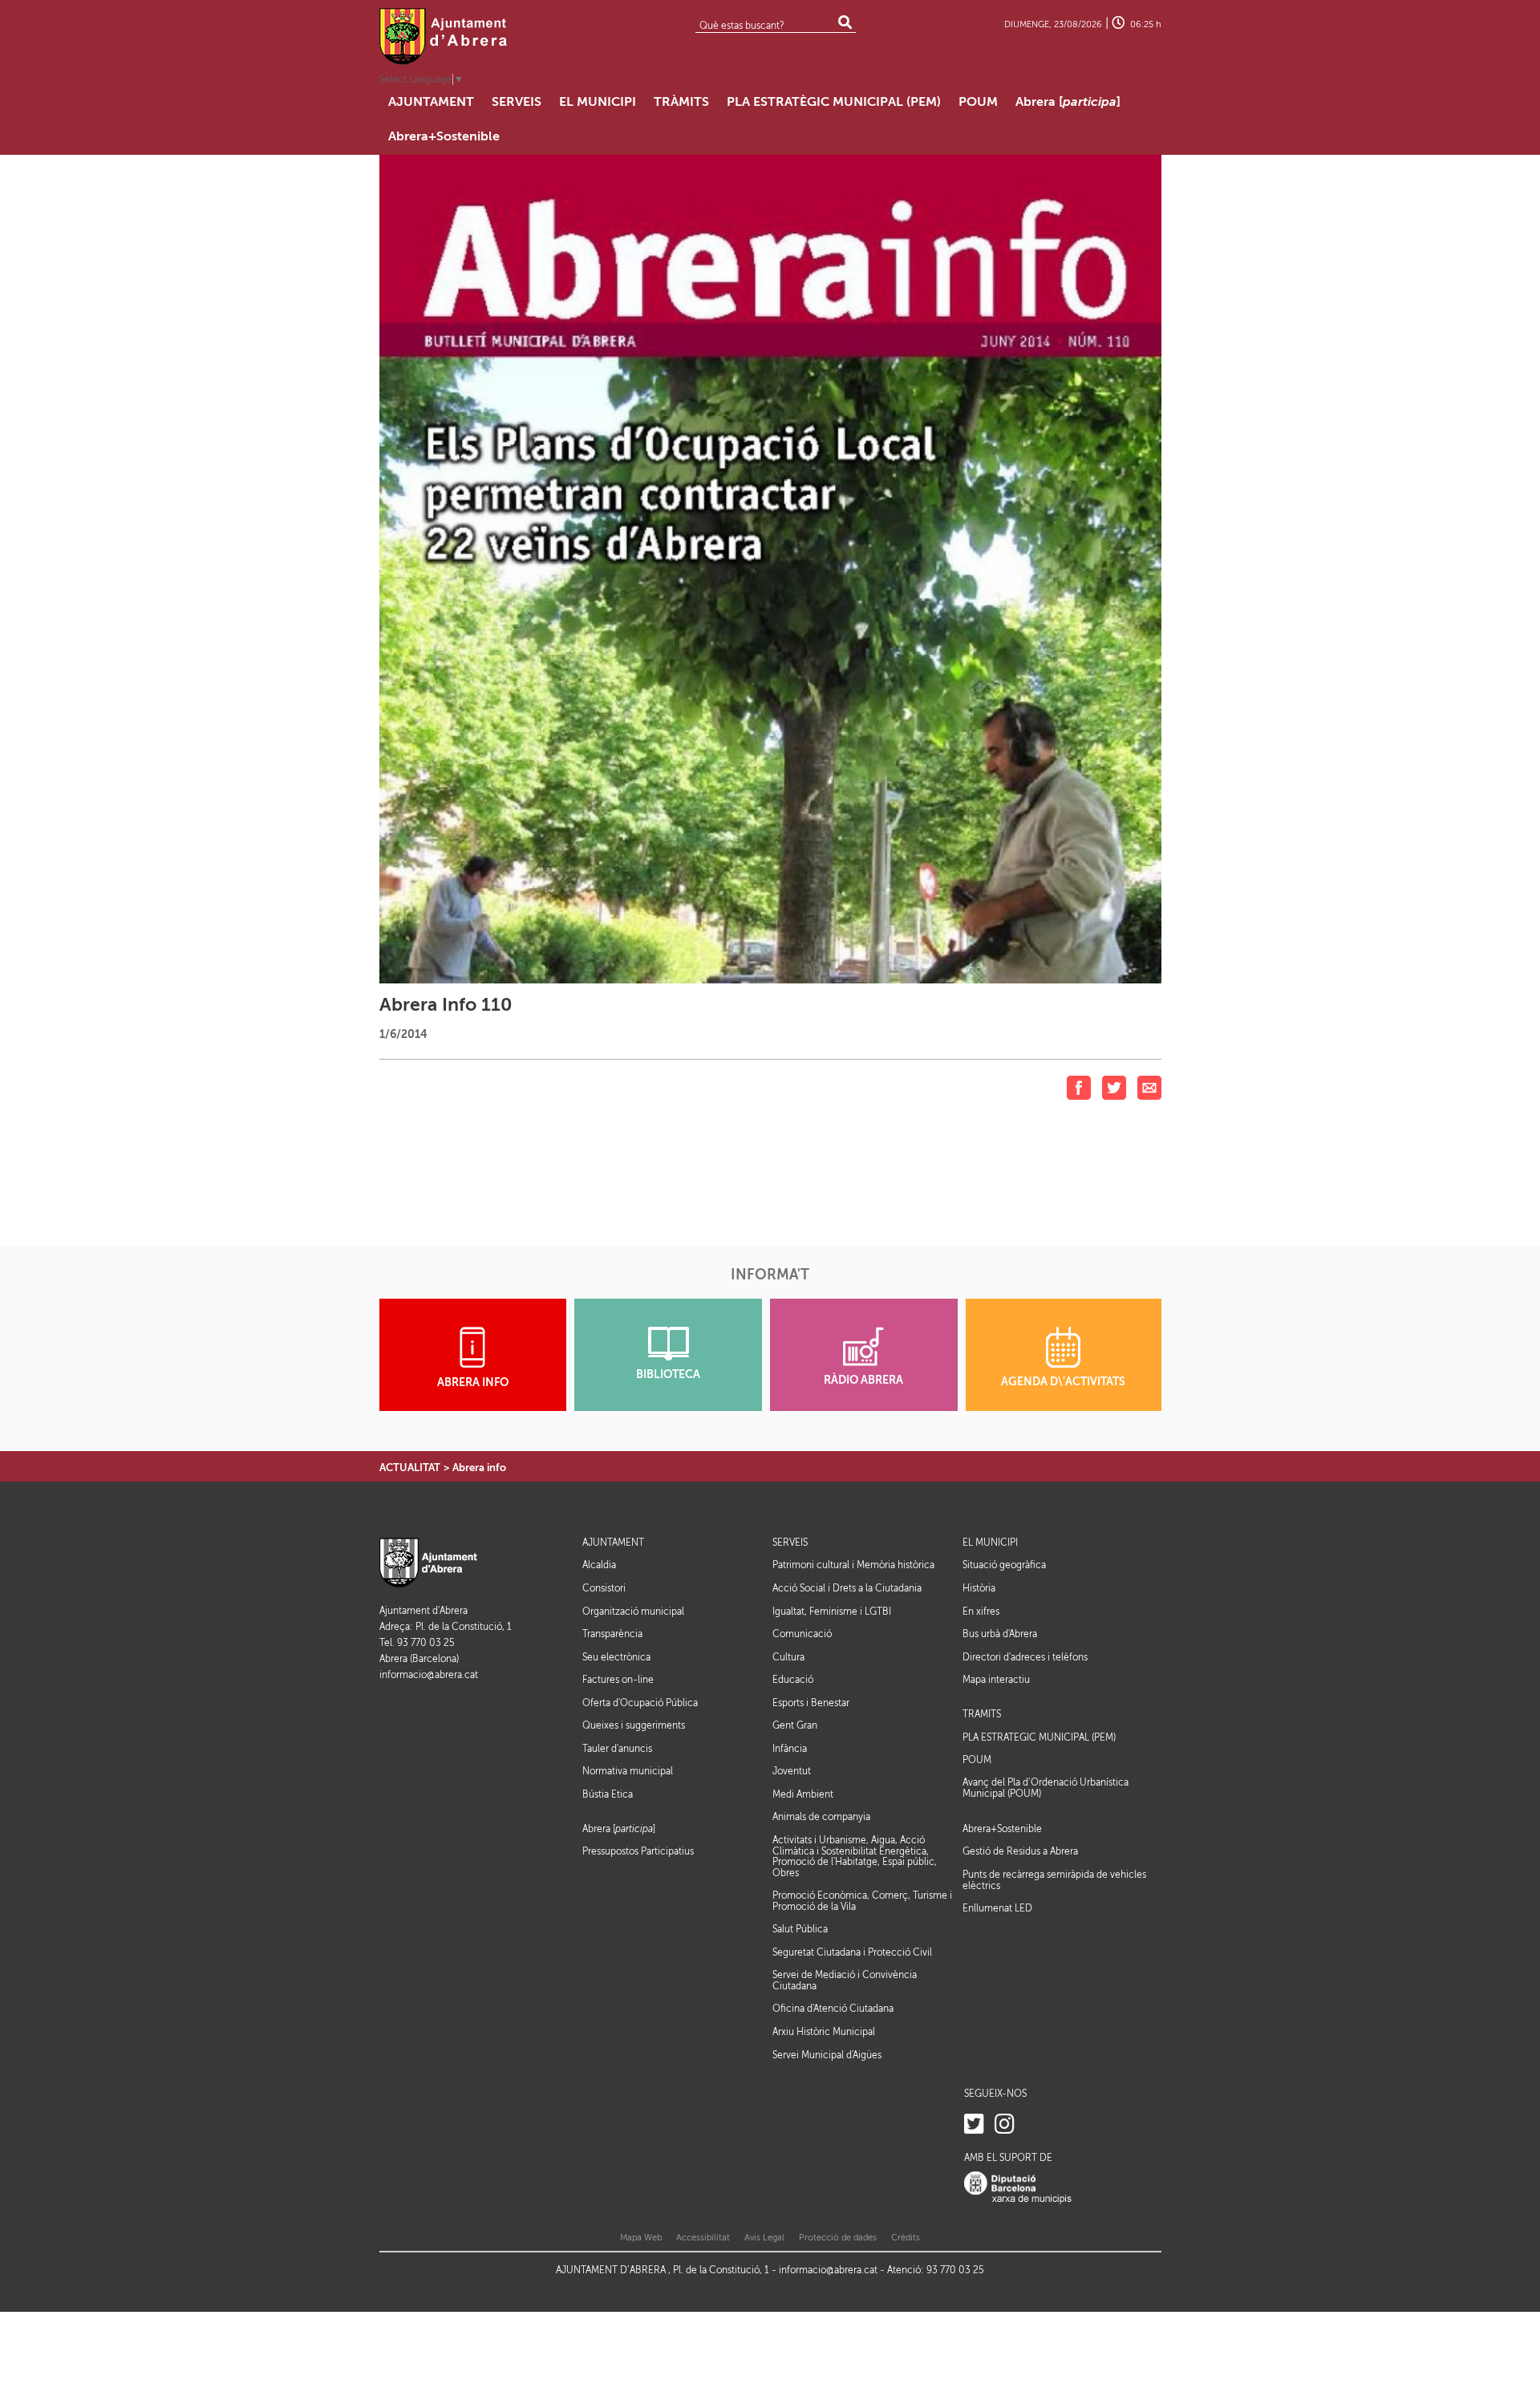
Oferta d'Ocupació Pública (640, 1703)
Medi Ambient (803, 1794)
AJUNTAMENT (613, 1543)
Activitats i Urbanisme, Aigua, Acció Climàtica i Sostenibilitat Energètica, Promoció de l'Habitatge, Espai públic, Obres (855, 1857)
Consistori (604, 1588)
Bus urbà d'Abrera (1000, 1634)
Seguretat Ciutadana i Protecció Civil (852, 1952)
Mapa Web (641, 2238)
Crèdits (906, 2238)
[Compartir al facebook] (1079, 1087)
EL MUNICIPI (990, 1543)
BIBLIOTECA (668, 1374)
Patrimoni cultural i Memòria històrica (853, 1565)
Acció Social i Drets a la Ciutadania (847, 1588)
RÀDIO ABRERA (863, 1380)
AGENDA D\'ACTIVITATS (1063, 1382)
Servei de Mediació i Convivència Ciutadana (845, 1980)
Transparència (612, 1634)
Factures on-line (618, 1680)
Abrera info (479, 1468)
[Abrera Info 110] (770, 568)
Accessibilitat (703, 2238)
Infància (790, 1749)
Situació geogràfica (1004, 1565)
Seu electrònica (616, 1657)
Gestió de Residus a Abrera (1020, 1851)
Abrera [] (619, 1829)
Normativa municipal (628, 1771)
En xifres (981, 1612)
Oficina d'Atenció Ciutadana (833, 2009)
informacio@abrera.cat (429, 1675)
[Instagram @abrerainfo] (1005, 2124)
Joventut (792, 1771)
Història (979, 1588)
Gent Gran (795, 1725)
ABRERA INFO (473, 1382)
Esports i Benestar (811, 1703)
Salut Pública (800, 1929)
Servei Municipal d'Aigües (827, 2055)
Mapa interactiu (996, 1680)
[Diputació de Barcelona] (1018, 2188)
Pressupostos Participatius (638, 1851)
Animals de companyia (821, 1817)
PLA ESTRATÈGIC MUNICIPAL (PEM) (1039, 1738)
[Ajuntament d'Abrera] (444, 36)
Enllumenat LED (997, 1908)
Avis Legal (764, 2238)
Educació (793, 1680)
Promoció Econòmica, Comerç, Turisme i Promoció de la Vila (862, 1901)
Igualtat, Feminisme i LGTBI (832, 1612)
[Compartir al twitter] (1114, 1087)
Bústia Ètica (608, 1794)
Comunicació (802, 1634)
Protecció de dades (838, 2238)
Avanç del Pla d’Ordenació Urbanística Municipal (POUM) (1046, 1788)
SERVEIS (790, 1543)
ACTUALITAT (410, 1468)
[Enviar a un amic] (1149, 1087)
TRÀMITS (982, 1715)
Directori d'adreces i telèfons (1025, 1657)
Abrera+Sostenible (1002, 1829)
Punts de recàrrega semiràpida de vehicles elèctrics (1054, 1880)
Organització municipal (633, 1612)
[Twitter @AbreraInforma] (974, 2124)
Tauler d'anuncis (617, 1749)
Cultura (788, 1657)
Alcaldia (599, 1565)
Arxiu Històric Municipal (824, 2032)
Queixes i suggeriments (634, 1725)
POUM (977, 1760)
